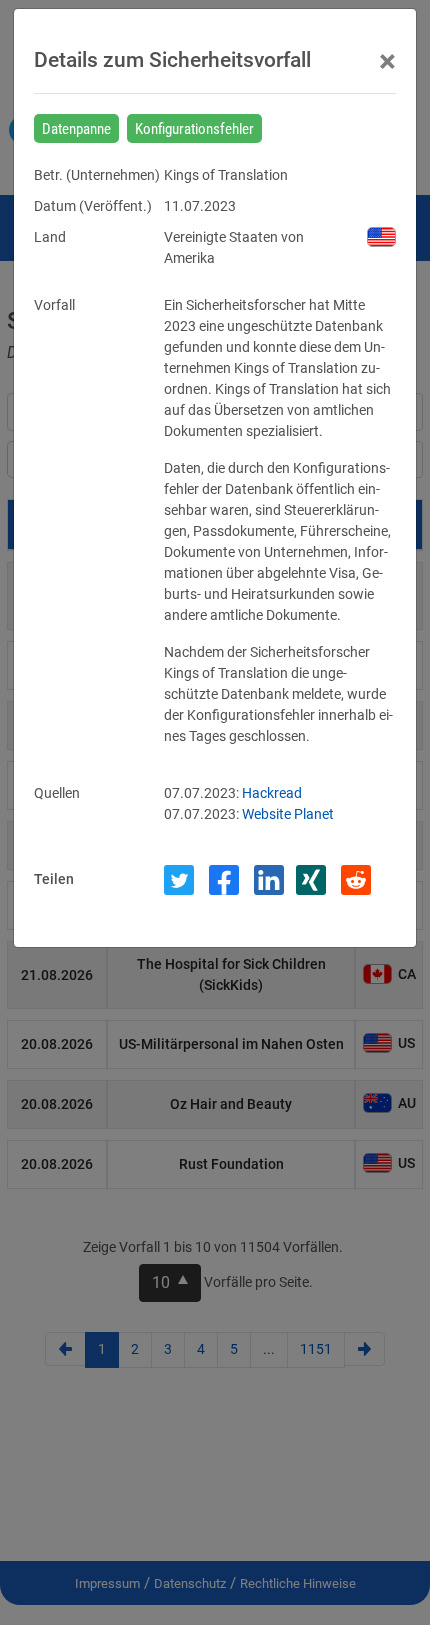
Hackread (272, 793)
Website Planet (288, 814)
